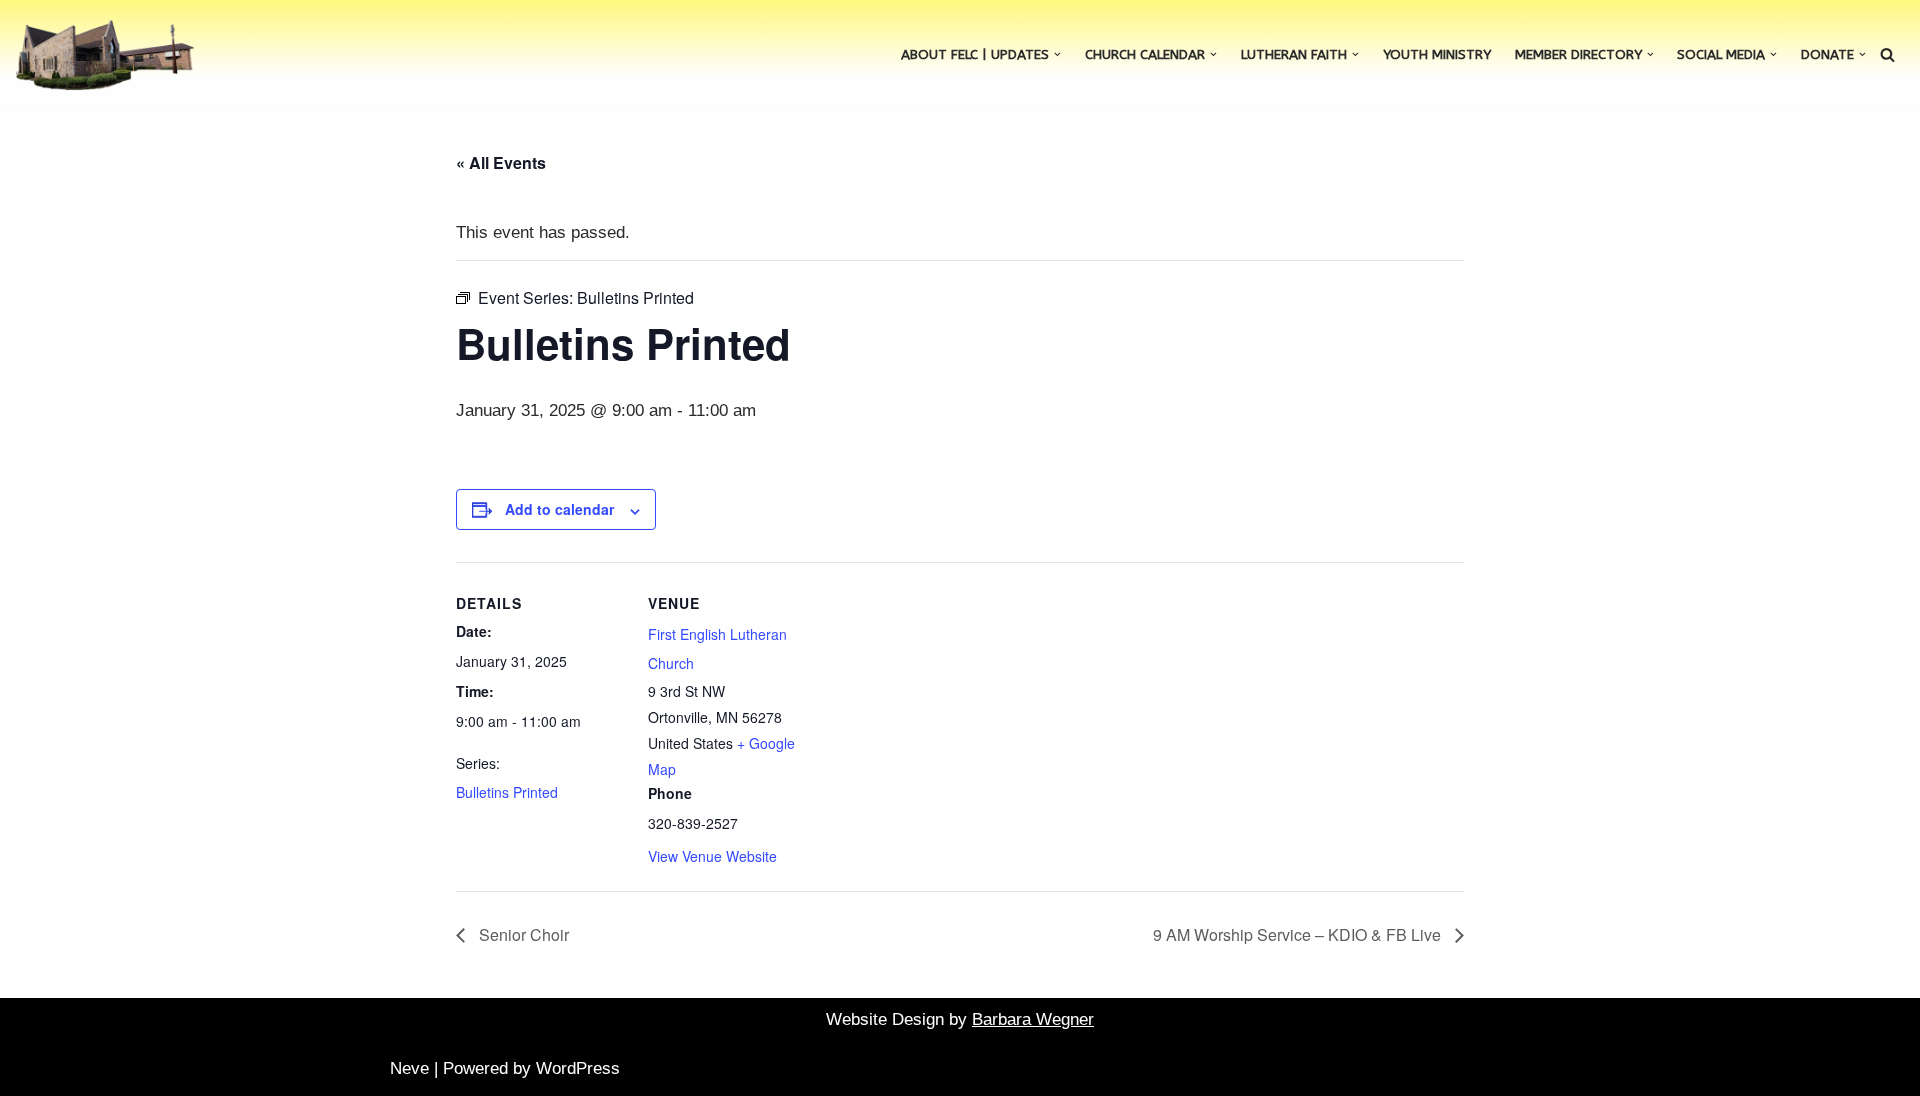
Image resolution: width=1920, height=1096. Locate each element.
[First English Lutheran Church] (105, 54)
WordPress (578, 1068)
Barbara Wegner (1033, 1019)
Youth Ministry (1437, 54)
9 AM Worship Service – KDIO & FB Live (1299, 934)
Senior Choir (522, 934)
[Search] (1887, 54)
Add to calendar (559, 509)
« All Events (501, 162)
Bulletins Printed (507, 792)
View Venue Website (712, 856)
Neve (409, 1068)
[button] (1057, 54)
